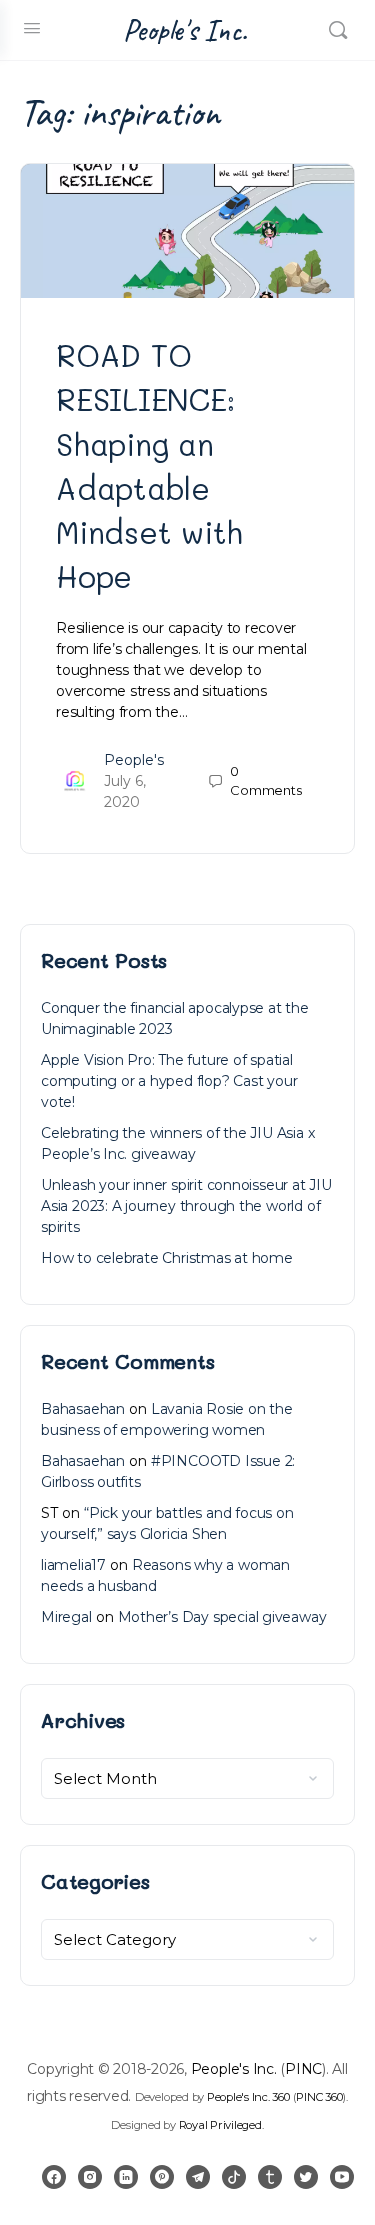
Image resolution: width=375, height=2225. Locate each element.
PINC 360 (319, 2097)
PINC (303, 2069)
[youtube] (342, 2177)
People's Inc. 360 (248, 2097)
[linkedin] (126, 2177)
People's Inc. (185, 30)
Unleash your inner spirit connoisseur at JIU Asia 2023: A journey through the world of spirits (186, 1206)
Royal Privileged (220, 2125)
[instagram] (90, 2177)
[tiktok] (234, 2177)
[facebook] (54, 2177)
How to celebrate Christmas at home (167, 1258)
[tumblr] (270, 2177)
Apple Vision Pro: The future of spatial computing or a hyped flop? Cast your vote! (169, 1081)
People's (134, 760)
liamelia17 (73, 1565)
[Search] (338, 30)
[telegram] (198, 2177)
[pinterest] (162, 2177)
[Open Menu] (32, 28)
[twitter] (306, 2177)
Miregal (66, 1617)
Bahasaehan (83, 1409)
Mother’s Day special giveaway (222, 1617)
